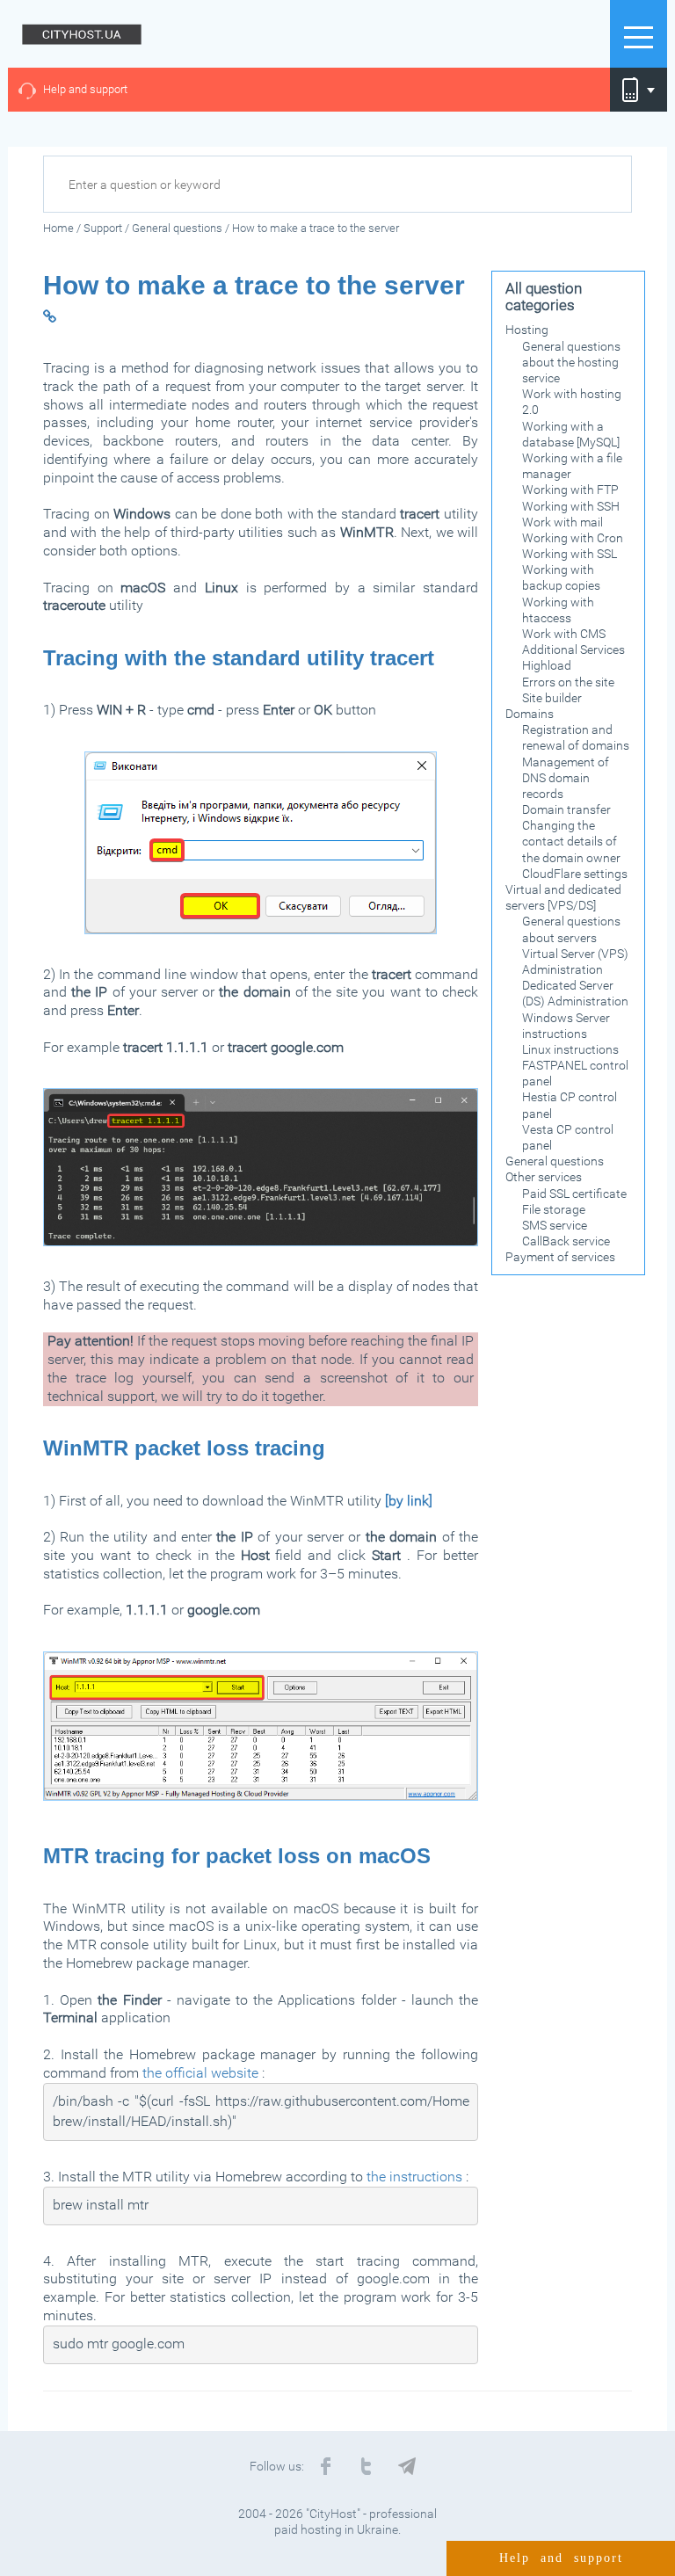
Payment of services (560, 1257)
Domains (530, 714)
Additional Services (573, 649)
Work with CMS (564, 634)
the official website (200, 2073)
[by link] (409, 1501)
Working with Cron (573, 538)
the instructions (414, 2177)
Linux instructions (570, 1049)
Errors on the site (568, 682)
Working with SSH (571, 506)
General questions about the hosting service (571, 362)
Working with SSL (570, 554)
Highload (547, 665)
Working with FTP (570, 490)
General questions (555, 1161)
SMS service (555, 1225)
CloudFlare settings (575, 874)
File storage (554, 1209)
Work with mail (562, 522)
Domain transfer (566, 809)
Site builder (552, 698)
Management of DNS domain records (566, 778)
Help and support (85, 89)
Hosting (527, 330)
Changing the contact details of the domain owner (571, 841)
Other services (544, 1177)
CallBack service (566, 1241)
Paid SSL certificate (574, 1194)
